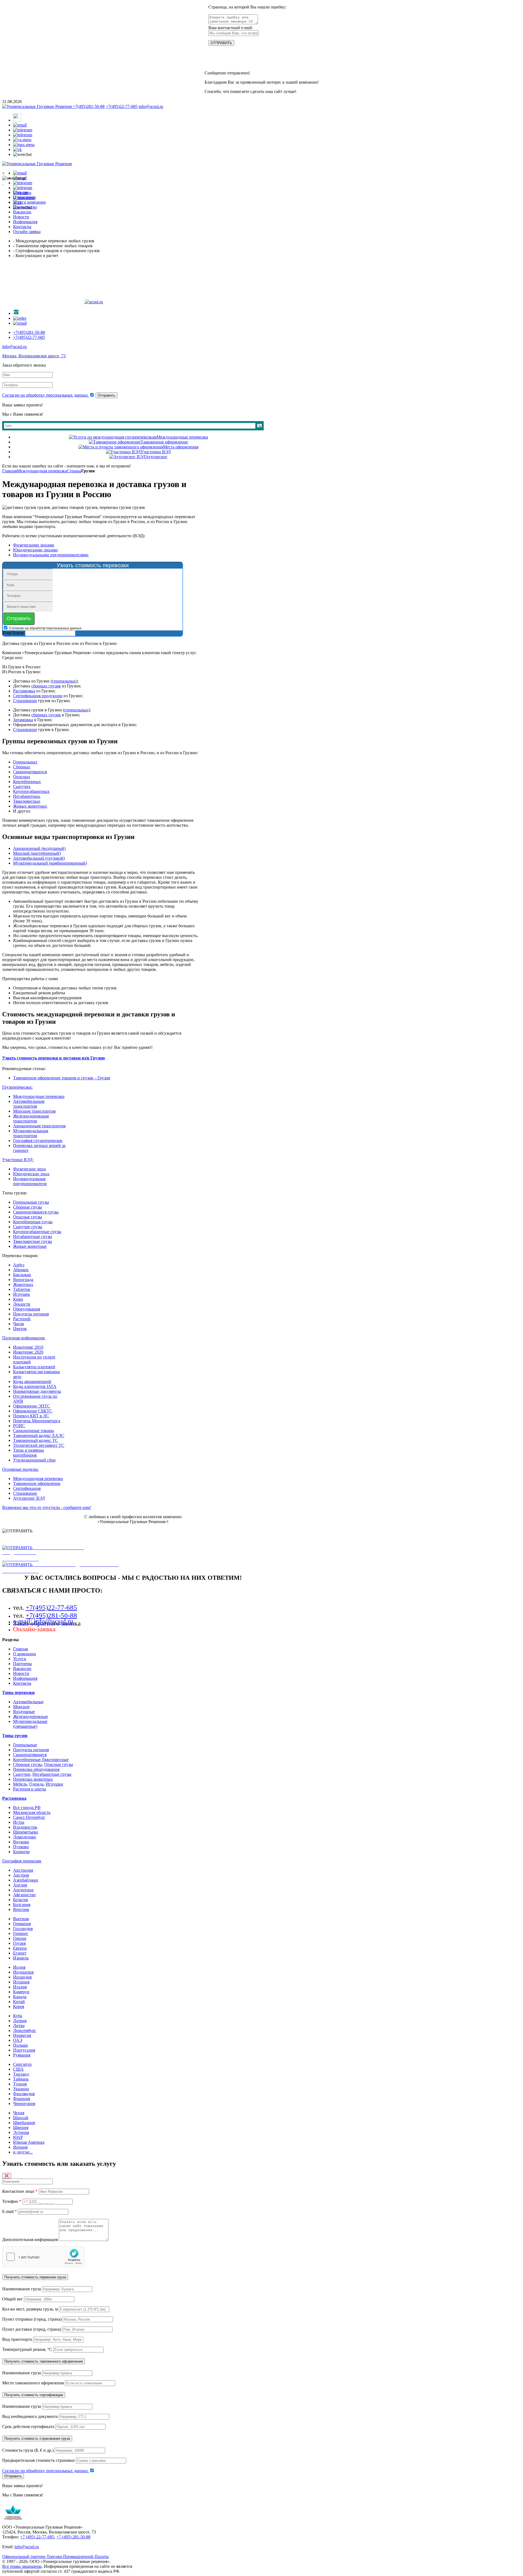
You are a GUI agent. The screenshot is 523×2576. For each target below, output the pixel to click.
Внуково (21, 1842)
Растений (22, 1319)
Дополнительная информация (30, 2240)
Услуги (20, 1659)
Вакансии (22, 1668)
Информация (25, 1678)
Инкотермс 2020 (28, 1352)
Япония (20, 2147)
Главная (10, 471)
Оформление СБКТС (33, 1411)
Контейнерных (27, 782)
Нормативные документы (37, 1391)
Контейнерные (27, 1760)
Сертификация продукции (38, 696)
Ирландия (22, 1977)
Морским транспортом (34, 1111)
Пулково (21, 1847)
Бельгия (20, 1900)
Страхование (25, 701)
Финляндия (24, 2094)
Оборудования (27, 1309)
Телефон (12, 2201)
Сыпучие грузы (28, 1227)
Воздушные (24, 1712)
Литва (19, 2026)
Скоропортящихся (30, 772)
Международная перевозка (42, 471)
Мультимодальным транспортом (31, 1133)
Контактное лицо (20, 2191)
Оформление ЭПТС (32, 1406)
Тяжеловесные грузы (33, 1241)
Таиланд (21, 2074)
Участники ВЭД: (18, 1160)
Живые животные (30, 1246)
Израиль (21, 1958)
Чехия (19, 2113)
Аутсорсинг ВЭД (29, 1498)
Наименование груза (22, 2289)
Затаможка (23, 720)
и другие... (23, 2152)
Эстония (21, 2132)
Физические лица (29, 1169)
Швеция (21, 2127)
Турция (20, 2084)
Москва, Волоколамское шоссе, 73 (34, 356)
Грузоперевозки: (17, 1087)
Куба (18, 2016)
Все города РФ (27, 1808)
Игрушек (22, 1294)
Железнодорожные (31, 1716)
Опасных (22, 777)
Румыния (22, 2055)
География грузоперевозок (38, 1141)
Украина (21, 2089)
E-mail (10, 2211)
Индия (19, 1967)
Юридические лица (31, 1174)
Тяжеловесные (55, 1760)
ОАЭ (18, 2040)
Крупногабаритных (31, 791)
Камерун (21, 1992)
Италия (20, 1987)
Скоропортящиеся (30, 1755)
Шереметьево (26, 1832)
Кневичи (21, 1852)
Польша (20, 2045)
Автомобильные (28, 1702)
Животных (23, 1284)
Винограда (23, 1280)
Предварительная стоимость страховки (38, 2460)
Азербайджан (26, 1880)
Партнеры (22, 1664)
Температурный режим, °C (27, 2349)
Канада (20, 1997)
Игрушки (54, 1784)
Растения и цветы (30, 1789)
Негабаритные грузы (33, 1236)
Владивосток (25, 1827)
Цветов (20, 1329)
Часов (19, 1324)
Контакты (22, 1683)
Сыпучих (22, 786)
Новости (21, 1673)
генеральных (64, 681)
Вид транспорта (17, 2339)
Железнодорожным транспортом (31, 1118)
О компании (25, 1654)
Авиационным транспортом (39, 1126)
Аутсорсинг (156, 457)
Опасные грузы (28, 1217)
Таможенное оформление (164, 442)
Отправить (107, 395)
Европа (20, 1948)
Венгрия (21, 1909)
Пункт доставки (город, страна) (32, 2329)
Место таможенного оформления (33, 2383)
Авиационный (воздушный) (39, 848)
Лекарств (22, 1304)
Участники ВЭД (156, 452)
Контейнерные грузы (33, 1222)
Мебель (20, 1784)
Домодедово (25, 1837)
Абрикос (21, 1270)
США (18, 2069)
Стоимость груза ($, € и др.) (28, 2450)
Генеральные (25, 1745)
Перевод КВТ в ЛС (31, 1416)
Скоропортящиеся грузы (36, 1212)
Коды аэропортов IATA (35, 1386)
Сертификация (27, 1488)
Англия (20, 1885)
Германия (22, 1924)
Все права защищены (22, 2566)
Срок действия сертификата (28, 2426)
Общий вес (13, 2299)
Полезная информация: (24, 1338)
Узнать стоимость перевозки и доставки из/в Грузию (54, 1058)
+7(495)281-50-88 (89, 106)
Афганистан (24, 1895)
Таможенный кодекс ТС (36, 1440)
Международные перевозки (182, 437)
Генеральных (25, 762)
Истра (19, 1822)
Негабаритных (27, 796)
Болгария (22, 1905)
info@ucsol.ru (151, 106)
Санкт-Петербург (29, 1817)
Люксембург (25, 2030)
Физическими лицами (34, 545)
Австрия (21, 1875)
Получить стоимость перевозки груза (35, 2277)
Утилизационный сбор (34, 1460)
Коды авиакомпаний (32, 1381)
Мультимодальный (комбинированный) (50, 863)
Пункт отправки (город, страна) (32, 2319)
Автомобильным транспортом (29, 1104)
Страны (74, 471)
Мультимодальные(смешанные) (30, 1724)
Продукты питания (31, 1314)
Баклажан (22, 1275)
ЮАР (18, 2137)
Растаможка (24, 691)
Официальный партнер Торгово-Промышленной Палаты (55, 2557)
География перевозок (22, 1861)
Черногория (24, 2104)
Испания (21, 1982)
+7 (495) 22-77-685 (37, 2537)
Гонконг (21, 1933)
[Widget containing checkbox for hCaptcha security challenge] (43, 2257)
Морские (21, 1707)
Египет (20, 1953)
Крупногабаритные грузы (37, 1232)
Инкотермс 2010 (28, 1347)
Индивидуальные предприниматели (30, 1181)
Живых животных (30, 806)
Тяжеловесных (27, 801)
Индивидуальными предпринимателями (51, 555)
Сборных (22, 767)
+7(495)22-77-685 (122, 106)
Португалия (24, 2050)
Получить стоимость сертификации (34, 2395)
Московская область (32, 1812)
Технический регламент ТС (39, 1445)
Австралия (23, 1870)
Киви (18, 1299)
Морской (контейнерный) (37, 853)
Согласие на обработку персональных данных (46, 395)
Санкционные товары (34, 1431)
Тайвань (21, 2079)
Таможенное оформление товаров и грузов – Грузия (62, 1078)
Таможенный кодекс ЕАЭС (39, 1435)
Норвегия (22, 2035)
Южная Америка (29, 2142)
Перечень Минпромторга (37, 1421)
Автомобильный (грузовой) (39, 858)
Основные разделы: (20, 1469)
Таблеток (22, 1289)
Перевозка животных (33, 1779)
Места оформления (181, 447)
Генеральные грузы (31, 1202)
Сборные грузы (28, 1207)
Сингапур (22, 2064)
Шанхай (21, 2118)
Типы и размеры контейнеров (28, 1453)
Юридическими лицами (35, 550)
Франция (22, 2099)
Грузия (19, 1943)
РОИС (19, 1426)
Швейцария (24, 2123)
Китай (19, 2002)
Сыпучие (22, 1774)
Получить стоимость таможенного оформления (44, 2361)
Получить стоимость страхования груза (37, 2438)
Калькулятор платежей (34, 1367)
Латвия (20, 2021)
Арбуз (19, 1265)
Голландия (23, 1929)
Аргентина (23, 1890)
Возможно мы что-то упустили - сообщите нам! (47, 1507)
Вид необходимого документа (30, 2416)
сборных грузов (46, 686)
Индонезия (23, 1972)
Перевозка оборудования (36, 1769)
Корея (19, 2006)
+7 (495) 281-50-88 (73, 2537)
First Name (13, 633)
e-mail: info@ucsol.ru (43, 1621)
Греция (20, 1938)
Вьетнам (21, 1919)
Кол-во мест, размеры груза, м (30, 2309)
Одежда (36, 1784)
